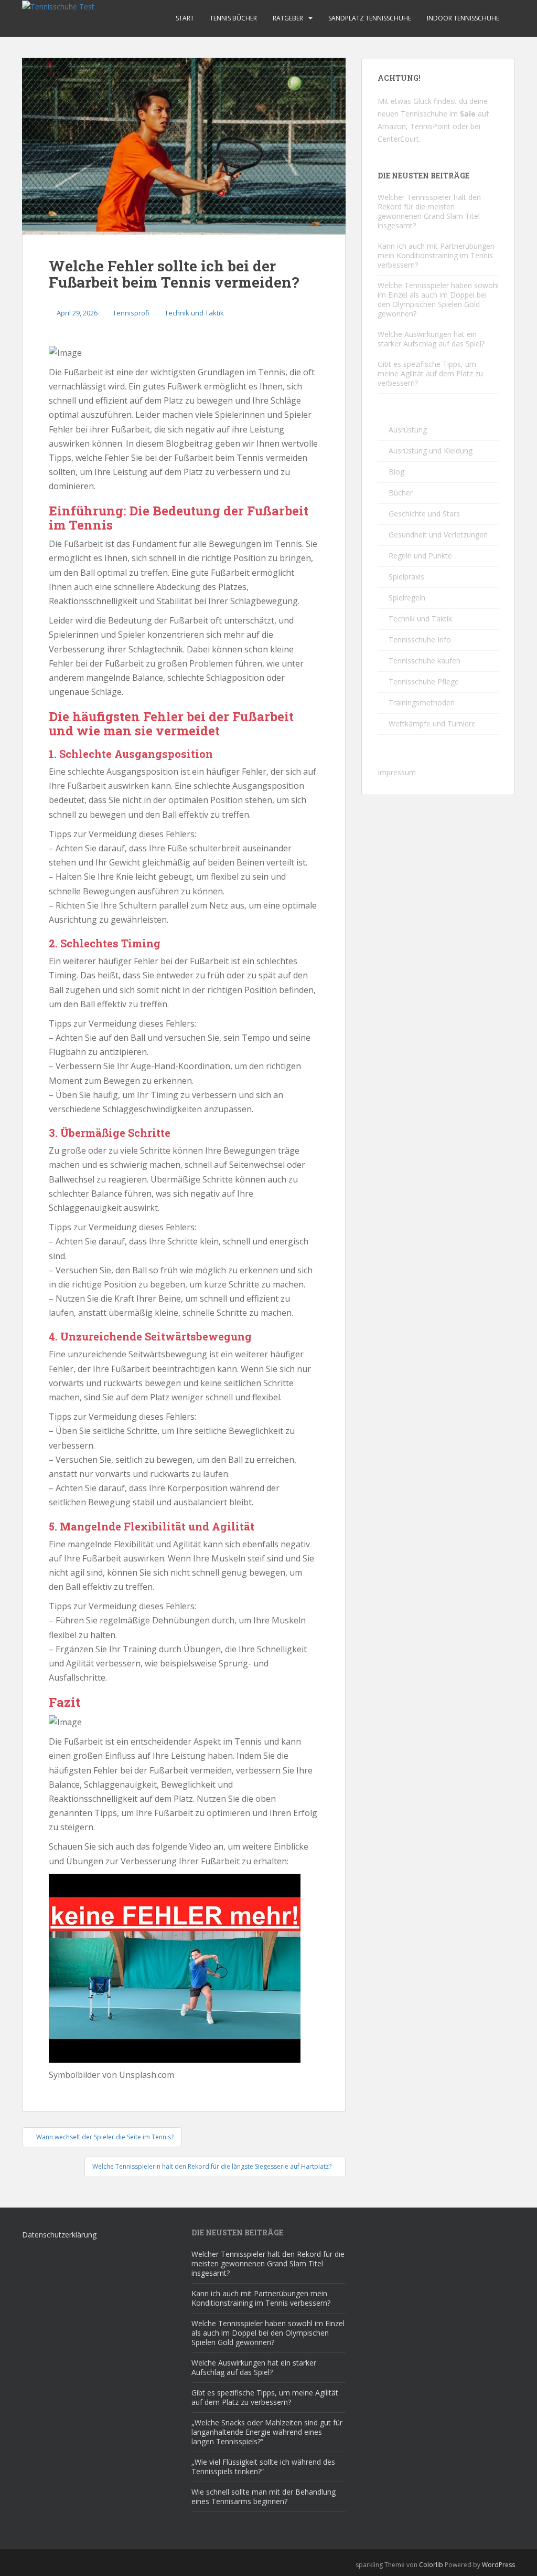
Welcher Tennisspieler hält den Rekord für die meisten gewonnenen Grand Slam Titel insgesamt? (429, 211)
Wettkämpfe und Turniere (432, 724)
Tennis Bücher (233, 18)
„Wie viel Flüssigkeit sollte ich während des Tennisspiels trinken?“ (263, 2467)
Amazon (392, 126)
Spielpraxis (406, 577)
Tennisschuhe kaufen (425, 661)
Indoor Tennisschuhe (463, 18)
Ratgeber (288, 18)
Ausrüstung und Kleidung (431, 451)
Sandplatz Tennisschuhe (370, 18)
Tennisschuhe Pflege (424, 682)
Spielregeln (407, 598)
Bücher (401, 493)
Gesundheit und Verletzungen (438, 535)
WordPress (498, 2565)
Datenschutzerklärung (59, 2235)
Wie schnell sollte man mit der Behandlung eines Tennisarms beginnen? (264, 2496)
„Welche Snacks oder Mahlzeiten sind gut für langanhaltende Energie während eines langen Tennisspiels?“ (267, 2432)
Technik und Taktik (194, 313)
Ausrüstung (408, 430)
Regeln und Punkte (420, 556)
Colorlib (431, 2565)
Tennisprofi (131, 313)
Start (185, 18)
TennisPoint (430, 126)
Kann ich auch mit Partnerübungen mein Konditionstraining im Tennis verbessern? (436, 255)
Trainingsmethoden (422, 703)
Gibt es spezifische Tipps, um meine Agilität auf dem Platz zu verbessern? (430, 373)
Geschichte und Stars (424, 514)
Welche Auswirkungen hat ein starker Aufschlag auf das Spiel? (431, 339)
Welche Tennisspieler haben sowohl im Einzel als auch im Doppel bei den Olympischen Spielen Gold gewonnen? (438, 299)
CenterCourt (398, 139)
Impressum (397, 772)
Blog (396, 472)
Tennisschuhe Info (420, 640)
